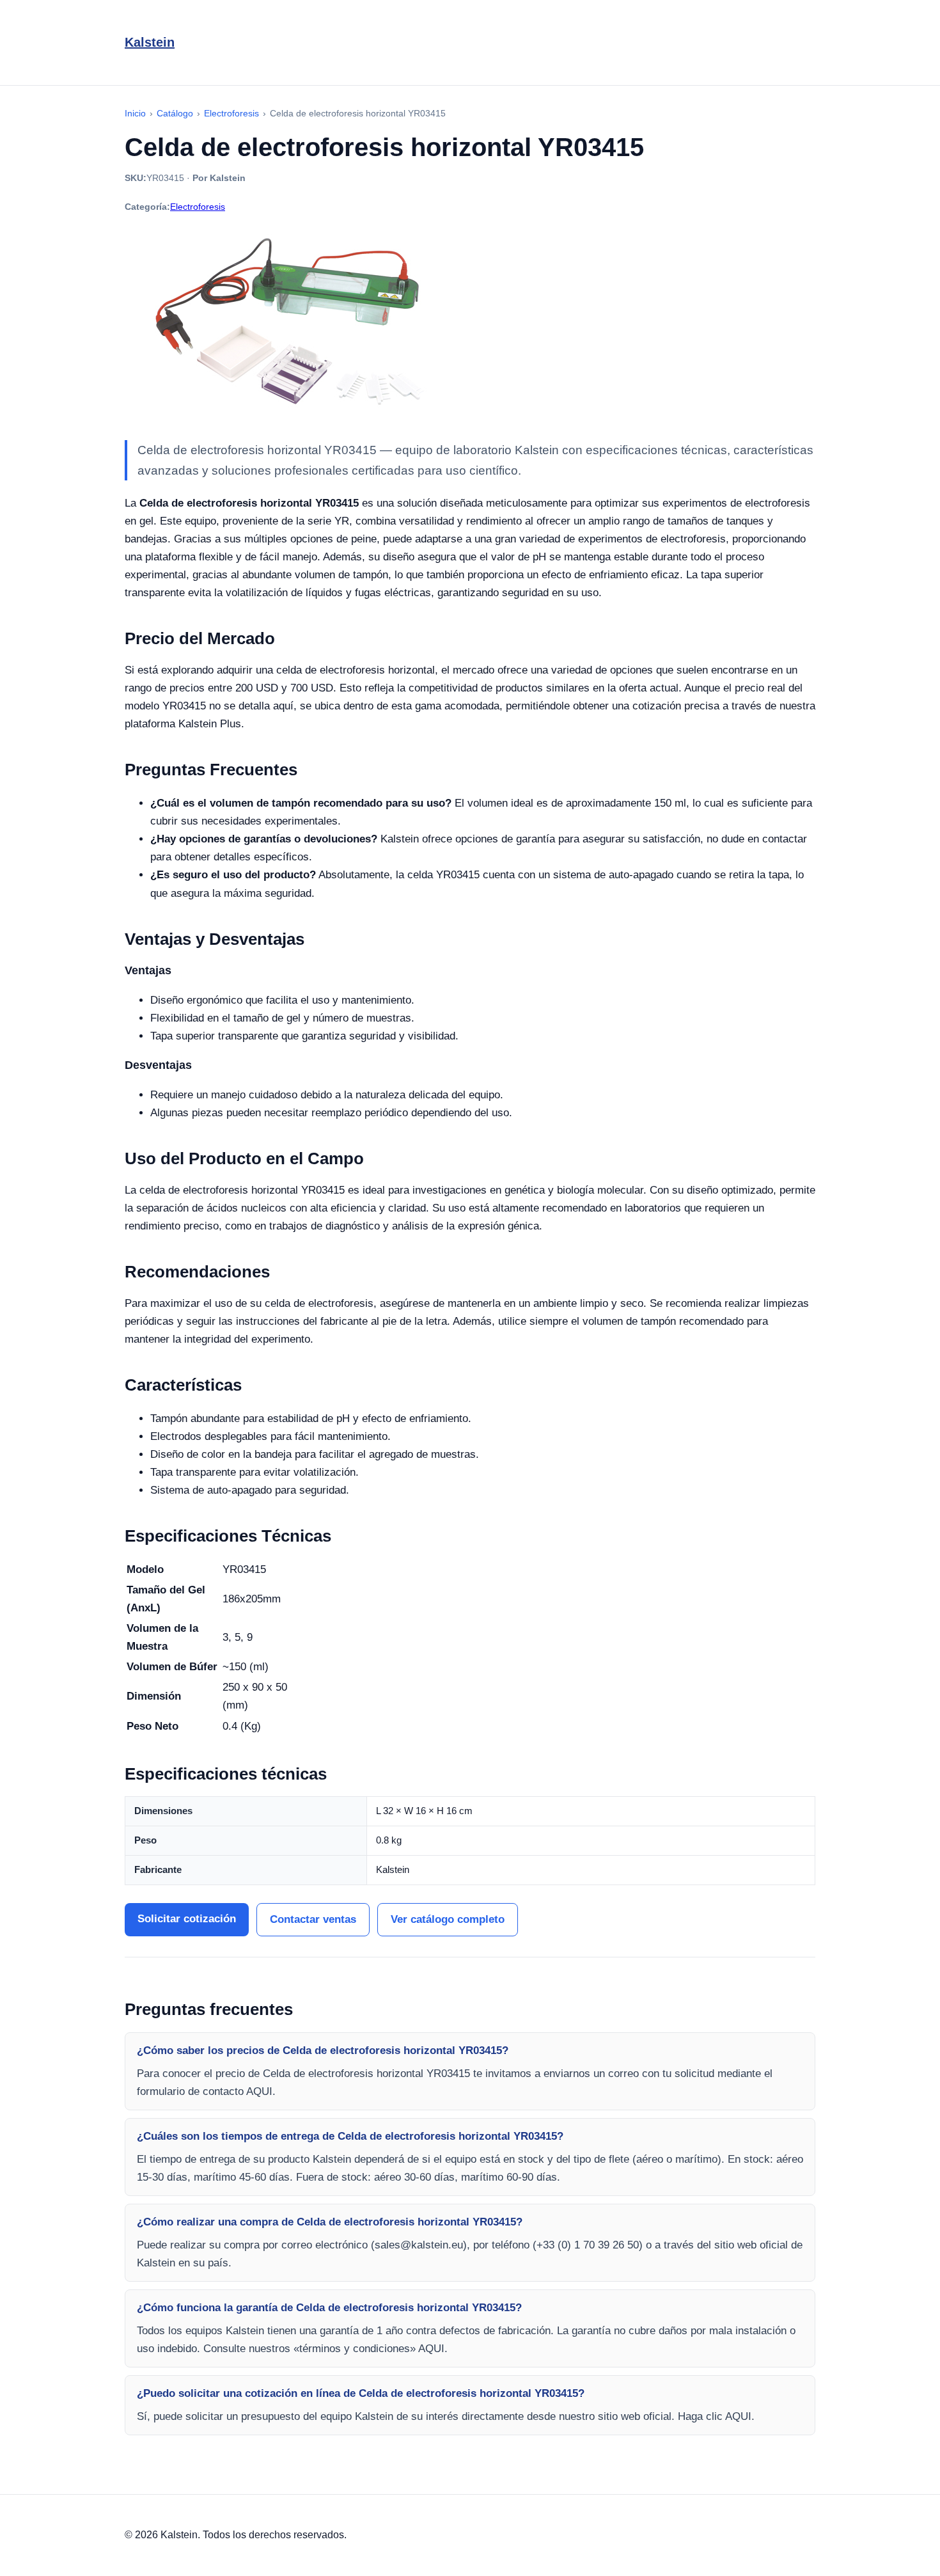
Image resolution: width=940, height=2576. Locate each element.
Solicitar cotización (187, 1919)
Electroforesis (198, 207)
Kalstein (150, 42)
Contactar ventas (313, 1919)
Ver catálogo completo (448, 1919)
